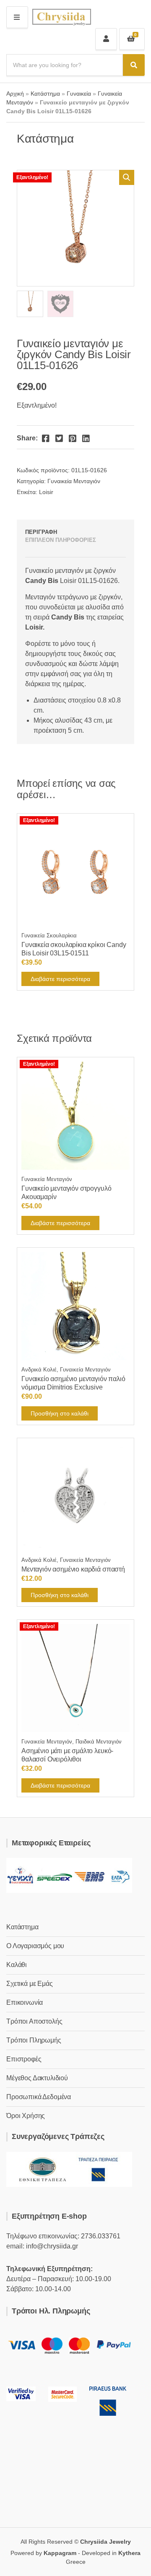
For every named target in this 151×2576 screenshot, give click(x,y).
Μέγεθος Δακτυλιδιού (37, 2078)
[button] (127, 177)
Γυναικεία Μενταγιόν (74, 481)
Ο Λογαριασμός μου (35, 1946)
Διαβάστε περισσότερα (60, 979)
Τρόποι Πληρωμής (34, 2040)
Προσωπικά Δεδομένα (39, 2097)
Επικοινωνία (25, 2002)
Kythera (129, 2553)
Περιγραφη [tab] (41, 532)
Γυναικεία (79, 94)
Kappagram (60, 2553)
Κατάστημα (45, 94)
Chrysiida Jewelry (105, 2542)
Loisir (46, 492)
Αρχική (15, 94)
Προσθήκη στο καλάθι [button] (60, 1413)
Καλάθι (17, 1965)
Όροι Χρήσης (26, 2116)
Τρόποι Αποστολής (34, 2021)
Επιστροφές (24, 2059)
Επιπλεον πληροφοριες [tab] (61, 540)
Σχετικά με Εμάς (30, 1984)
